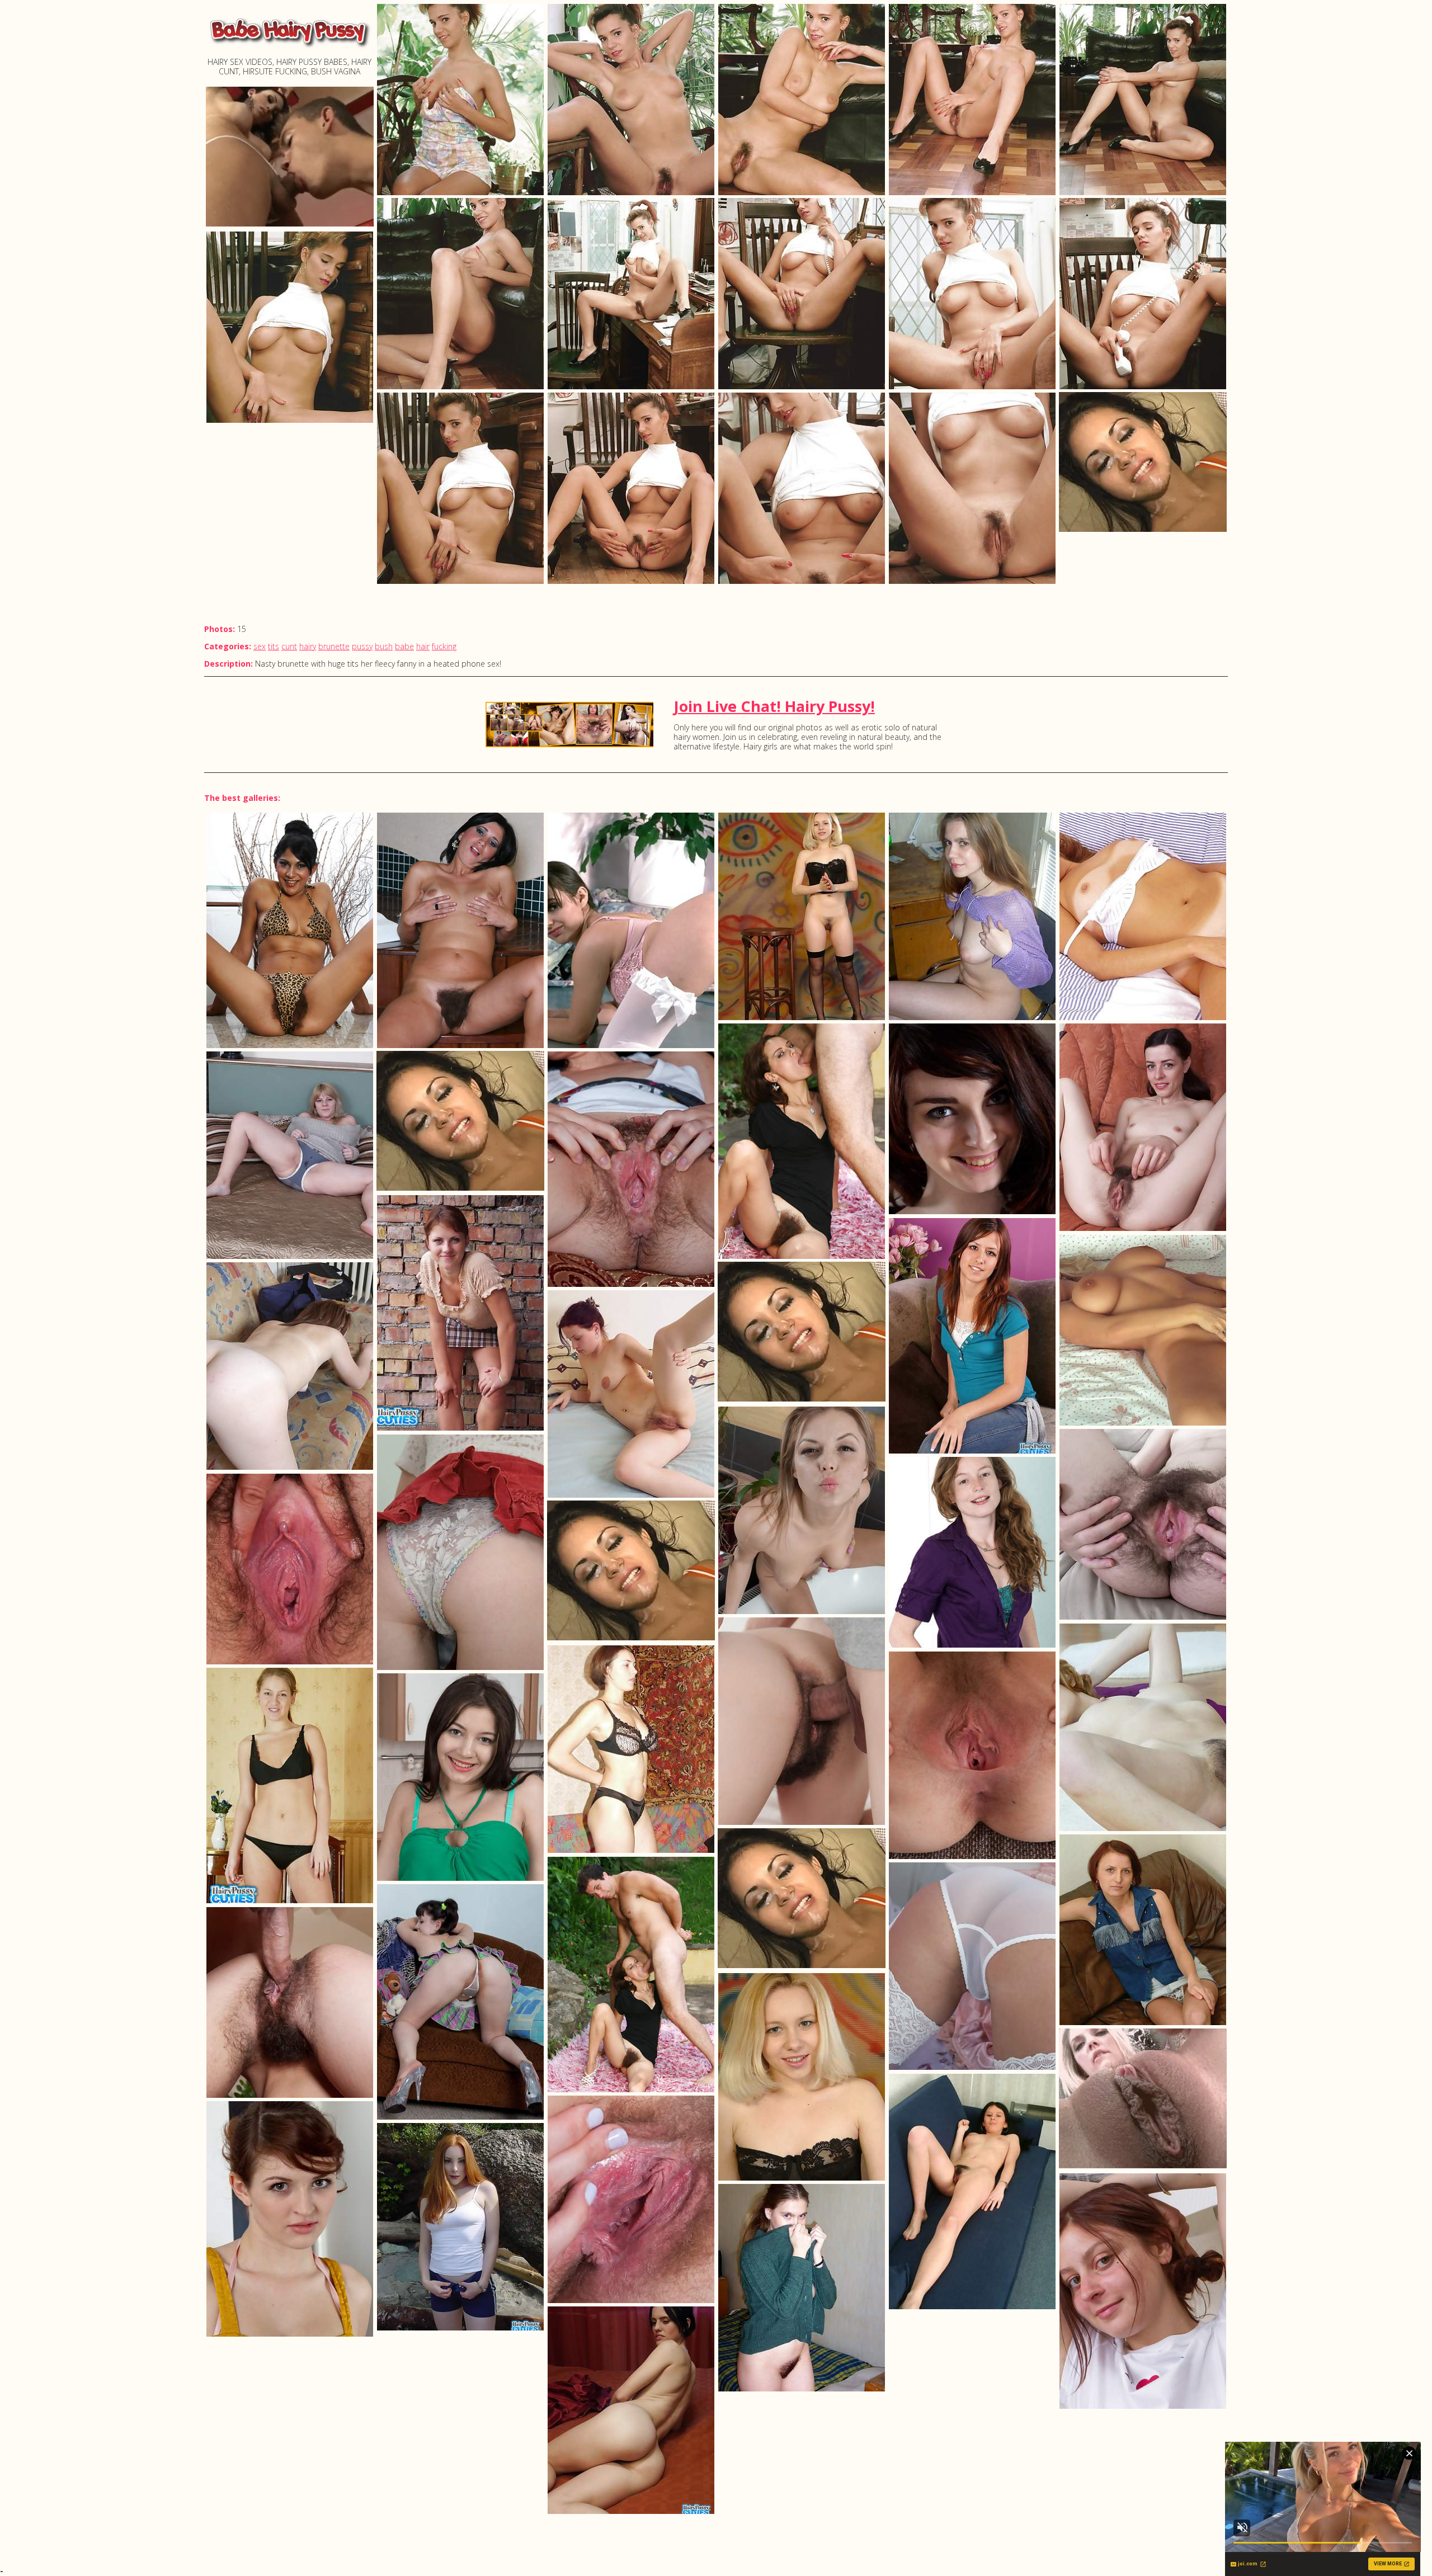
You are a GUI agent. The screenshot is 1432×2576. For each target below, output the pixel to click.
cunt (289, 646)
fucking (444, 646)
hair (423, 646)
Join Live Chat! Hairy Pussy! (774, 706)
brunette (334, 646)
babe (404, 646)
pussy (362, 646)
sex (260, 646)
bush (384, 646)
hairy (308, 646)
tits (274, 646)
